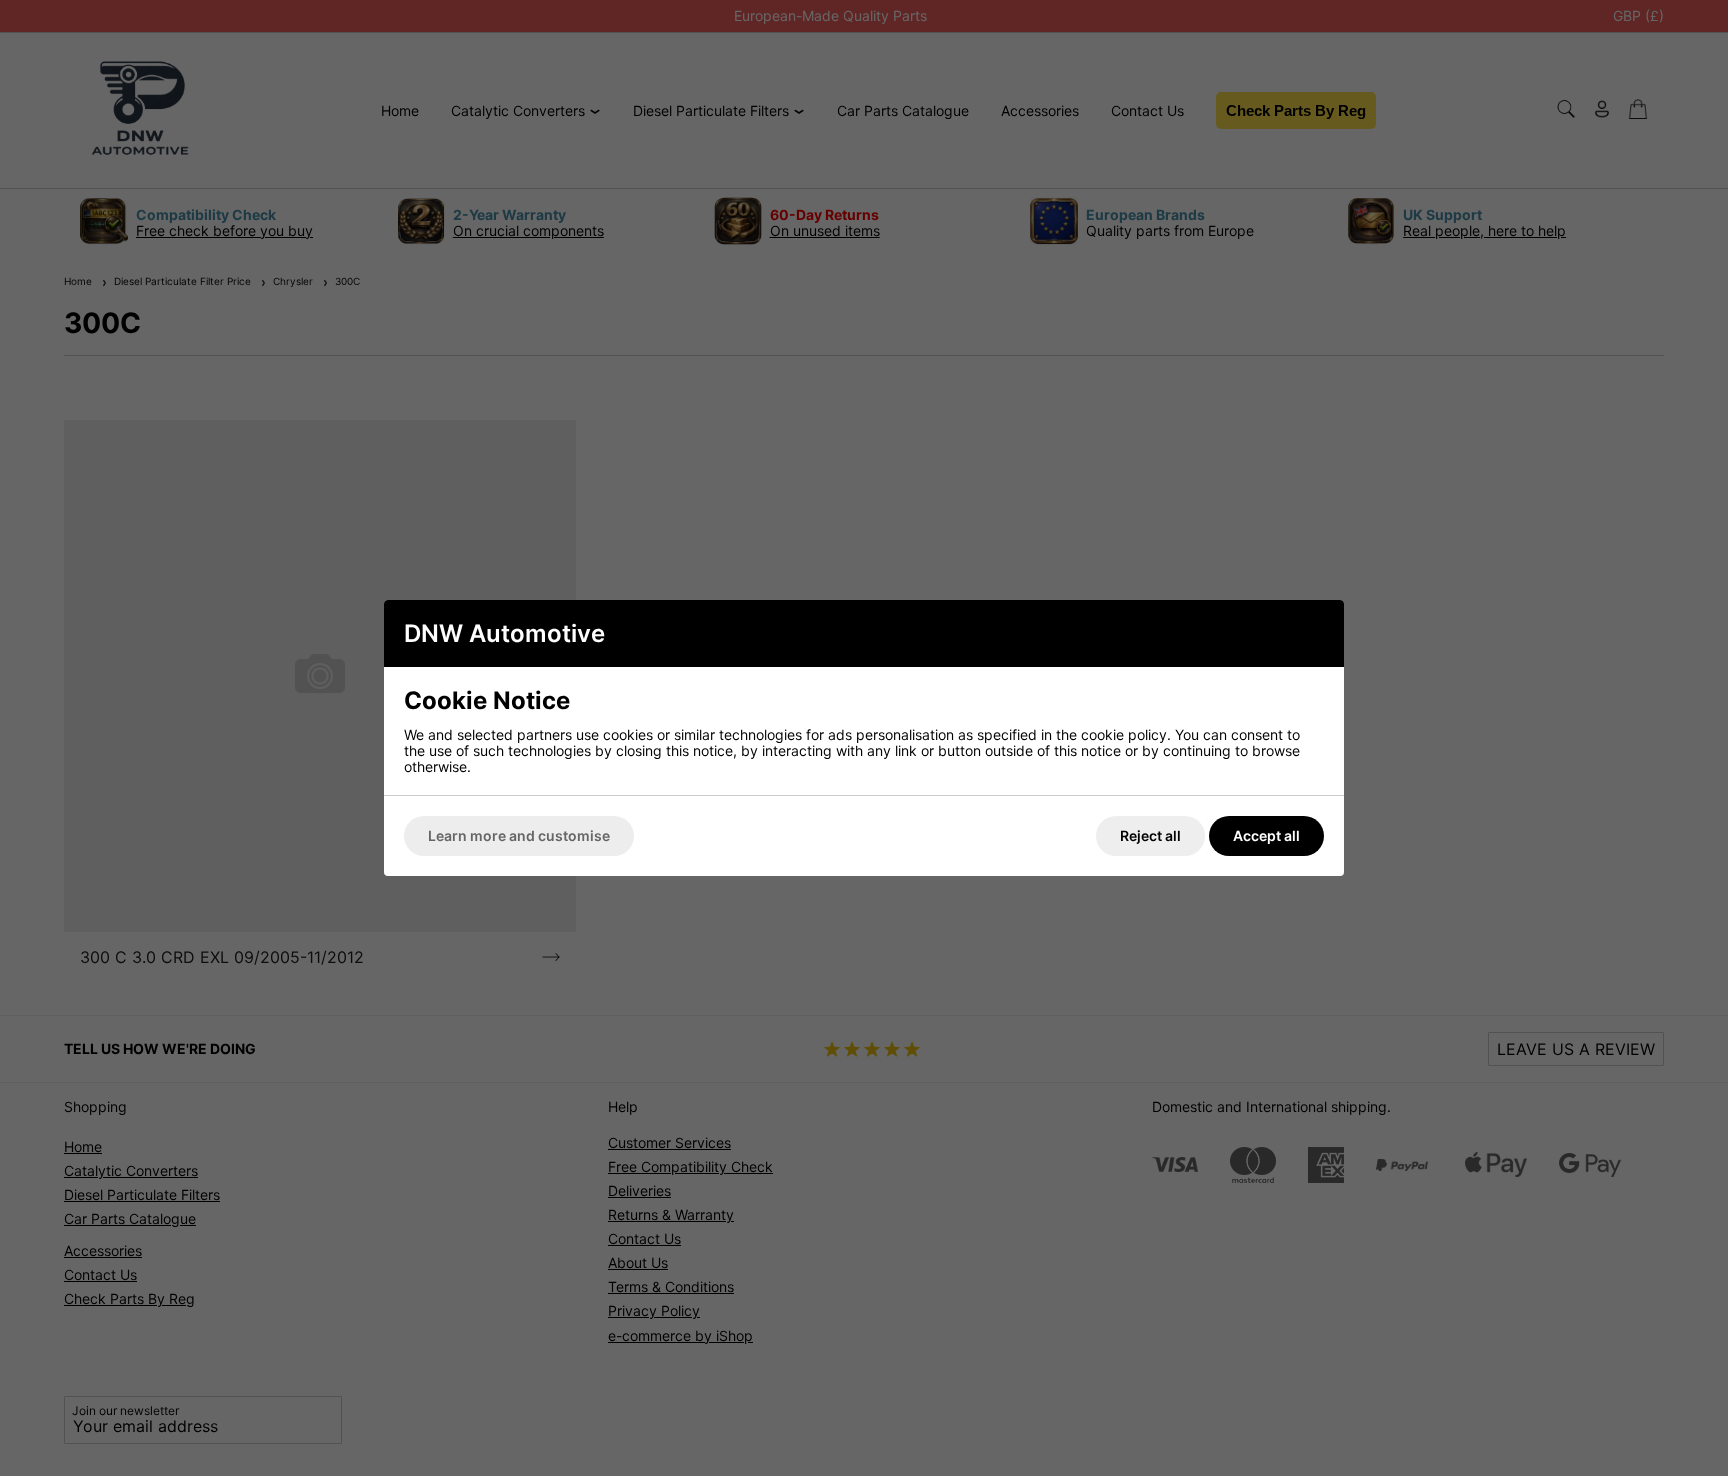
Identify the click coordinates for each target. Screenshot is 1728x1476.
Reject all (1150, 835)
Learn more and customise (519, 835)
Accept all (1266, 835)
